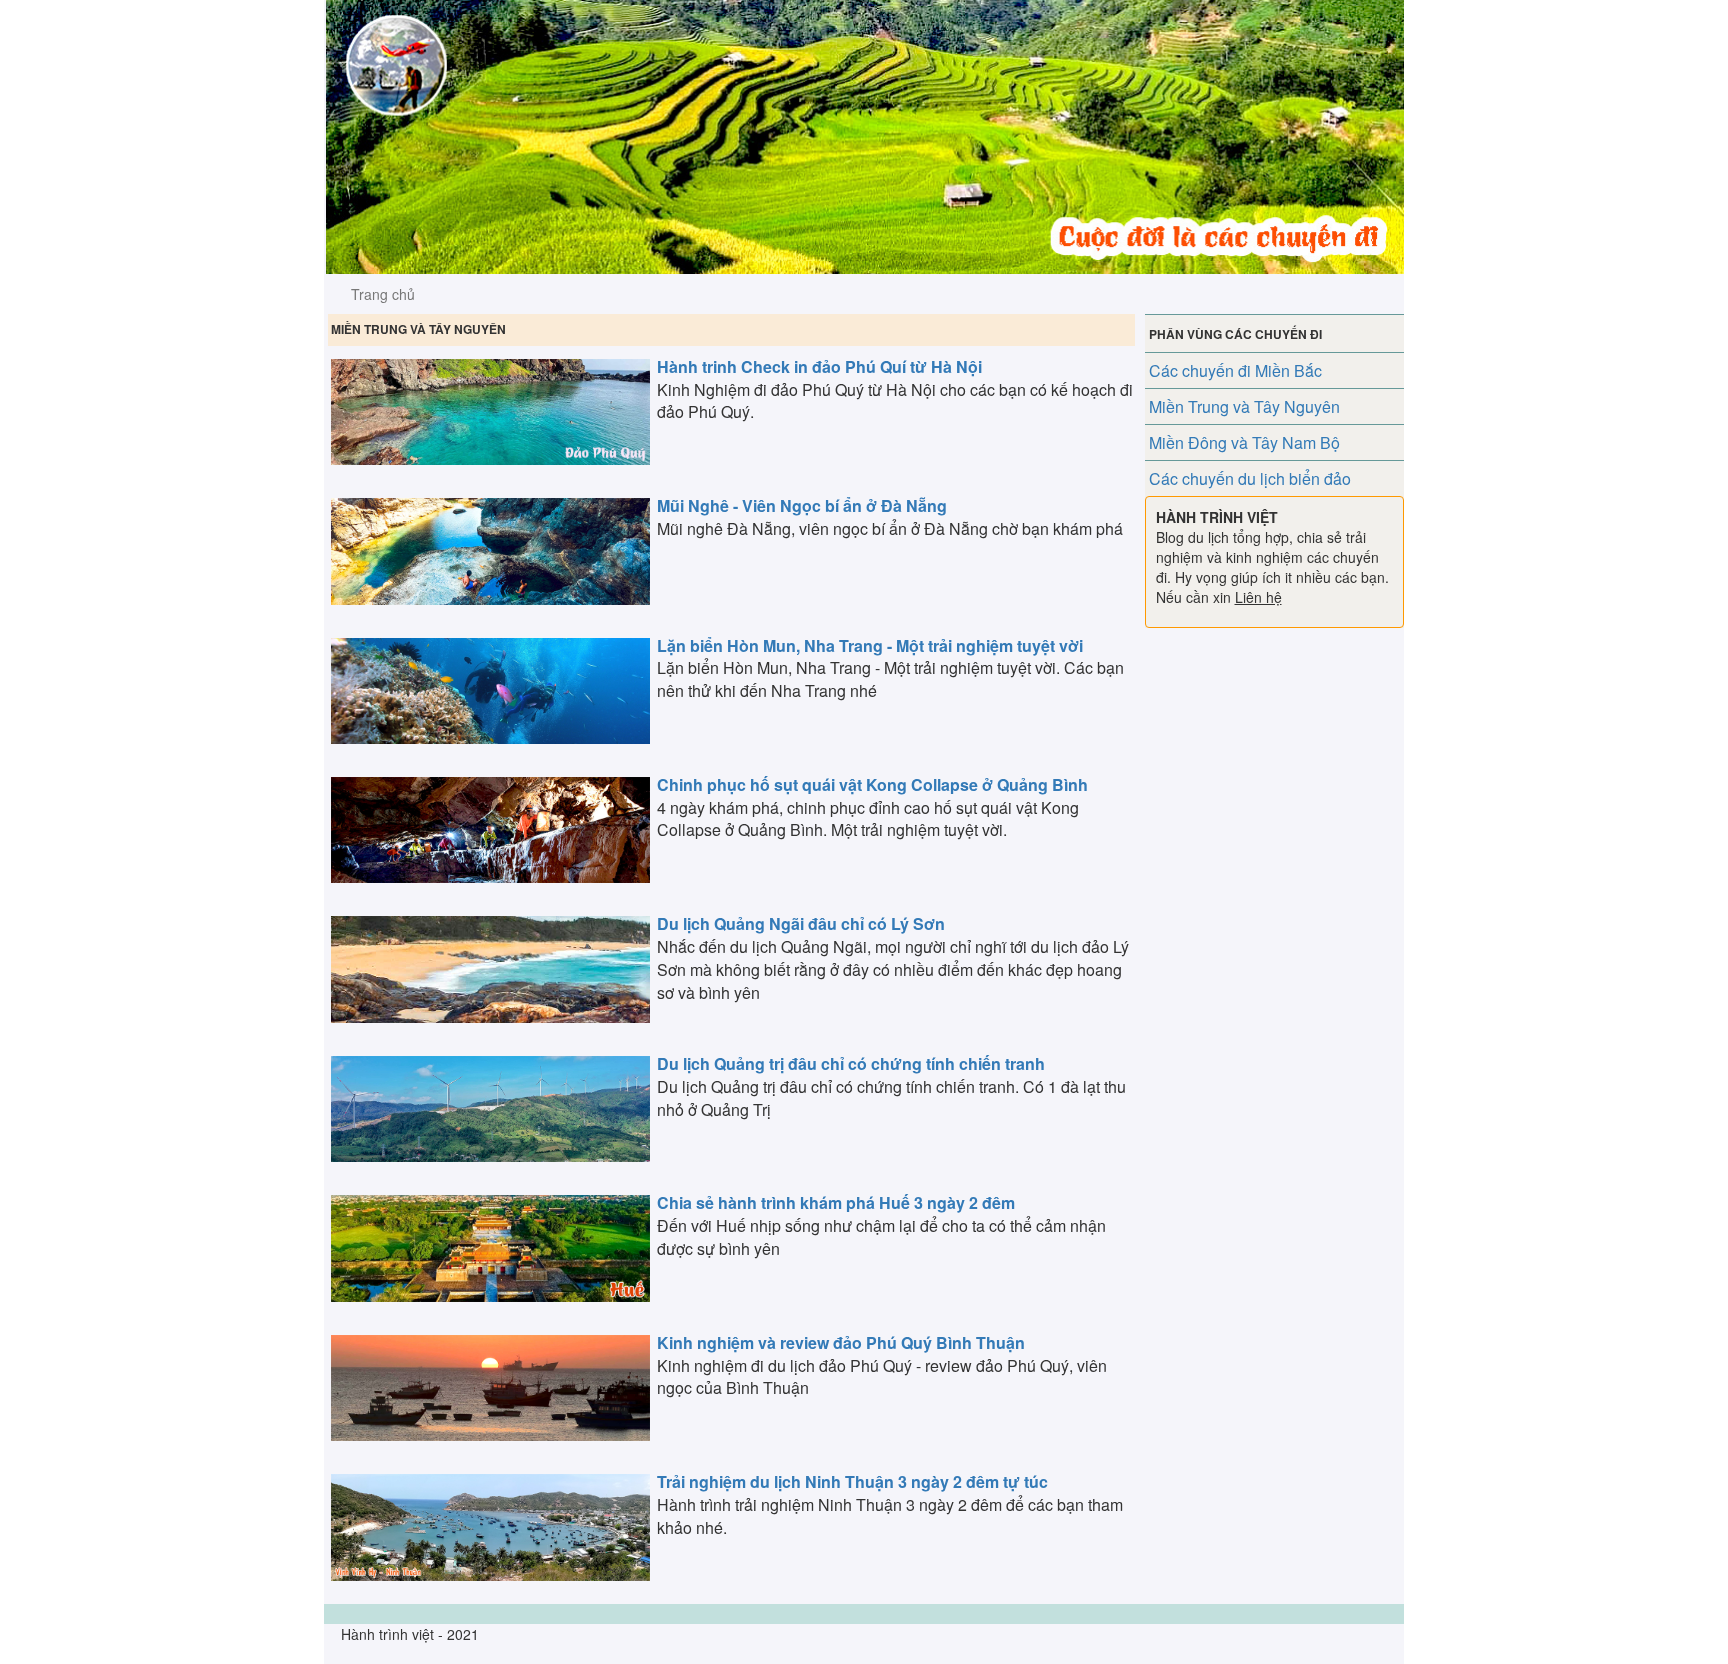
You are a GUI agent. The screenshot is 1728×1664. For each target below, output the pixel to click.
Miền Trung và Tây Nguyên (1244, 406)
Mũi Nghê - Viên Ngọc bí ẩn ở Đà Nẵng (802, 505)
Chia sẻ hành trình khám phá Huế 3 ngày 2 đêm (836, 1202)
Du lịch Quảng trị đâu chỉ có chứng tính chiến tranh (851, 1063)
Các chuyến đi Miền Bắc (1235, 370)
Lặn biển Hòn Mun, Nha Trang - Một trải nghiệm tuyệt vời (870, 645)
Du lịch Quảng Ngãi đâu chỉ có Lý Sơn (801, 923)
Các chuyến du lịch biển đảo (1250, 478)
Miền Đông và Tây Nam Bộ (1244, 442)
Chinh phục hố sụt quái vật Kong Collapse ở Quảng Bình (872, 784)
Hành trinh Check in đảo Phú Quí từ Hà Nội (819, 366)
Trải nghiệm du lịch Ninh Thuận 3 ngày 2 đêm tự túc (852, 1481)
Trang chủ (383, 294)
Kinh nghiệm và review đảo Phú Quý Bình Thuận (841, 1342)
